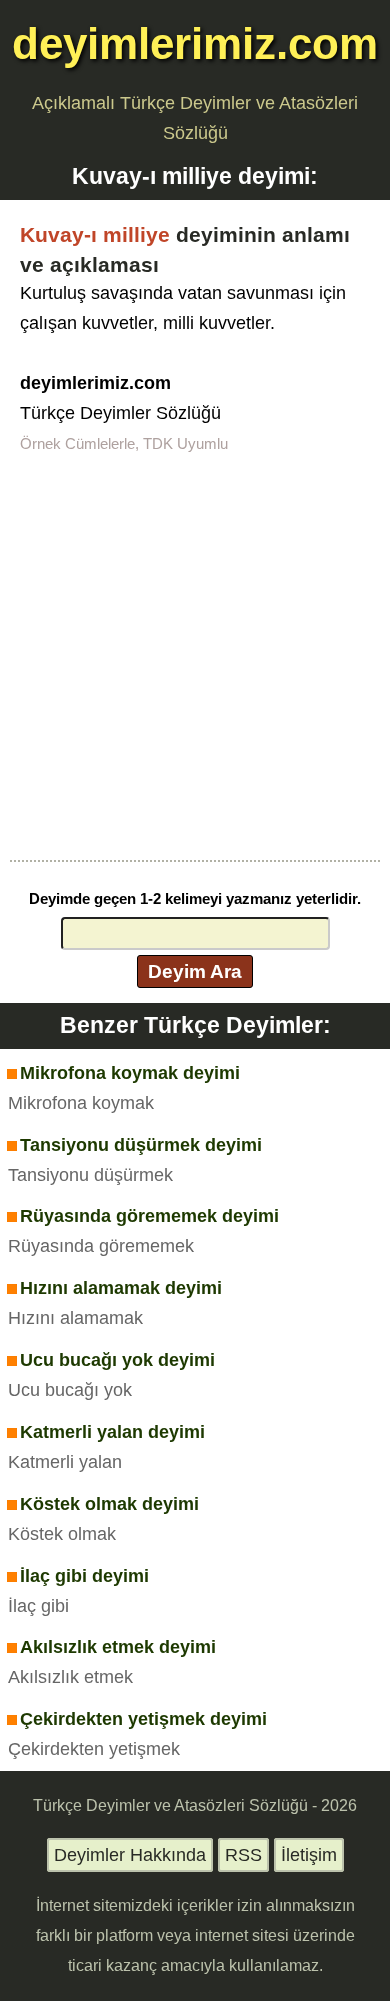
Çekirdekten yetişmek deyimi (143, 1719)
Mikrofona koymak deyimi (130, 1073)
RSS (243, 1855)
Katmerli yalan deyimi (112, 1432)
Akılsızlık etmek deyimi (118, 1647)
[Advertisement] (195, 655)
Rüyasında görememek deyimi (149, 1216)
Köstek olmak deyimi (109, 1504)
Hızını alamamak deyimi (121, 1288)
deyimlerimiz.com (195, 43)
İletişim (309, 1855)
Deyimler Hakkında (130, 1855)
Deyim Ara (195, 971)
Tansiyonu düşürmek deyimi (141, 1145)
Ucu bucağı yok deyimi (117, 1360)
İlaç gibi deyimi (84, 1576)
